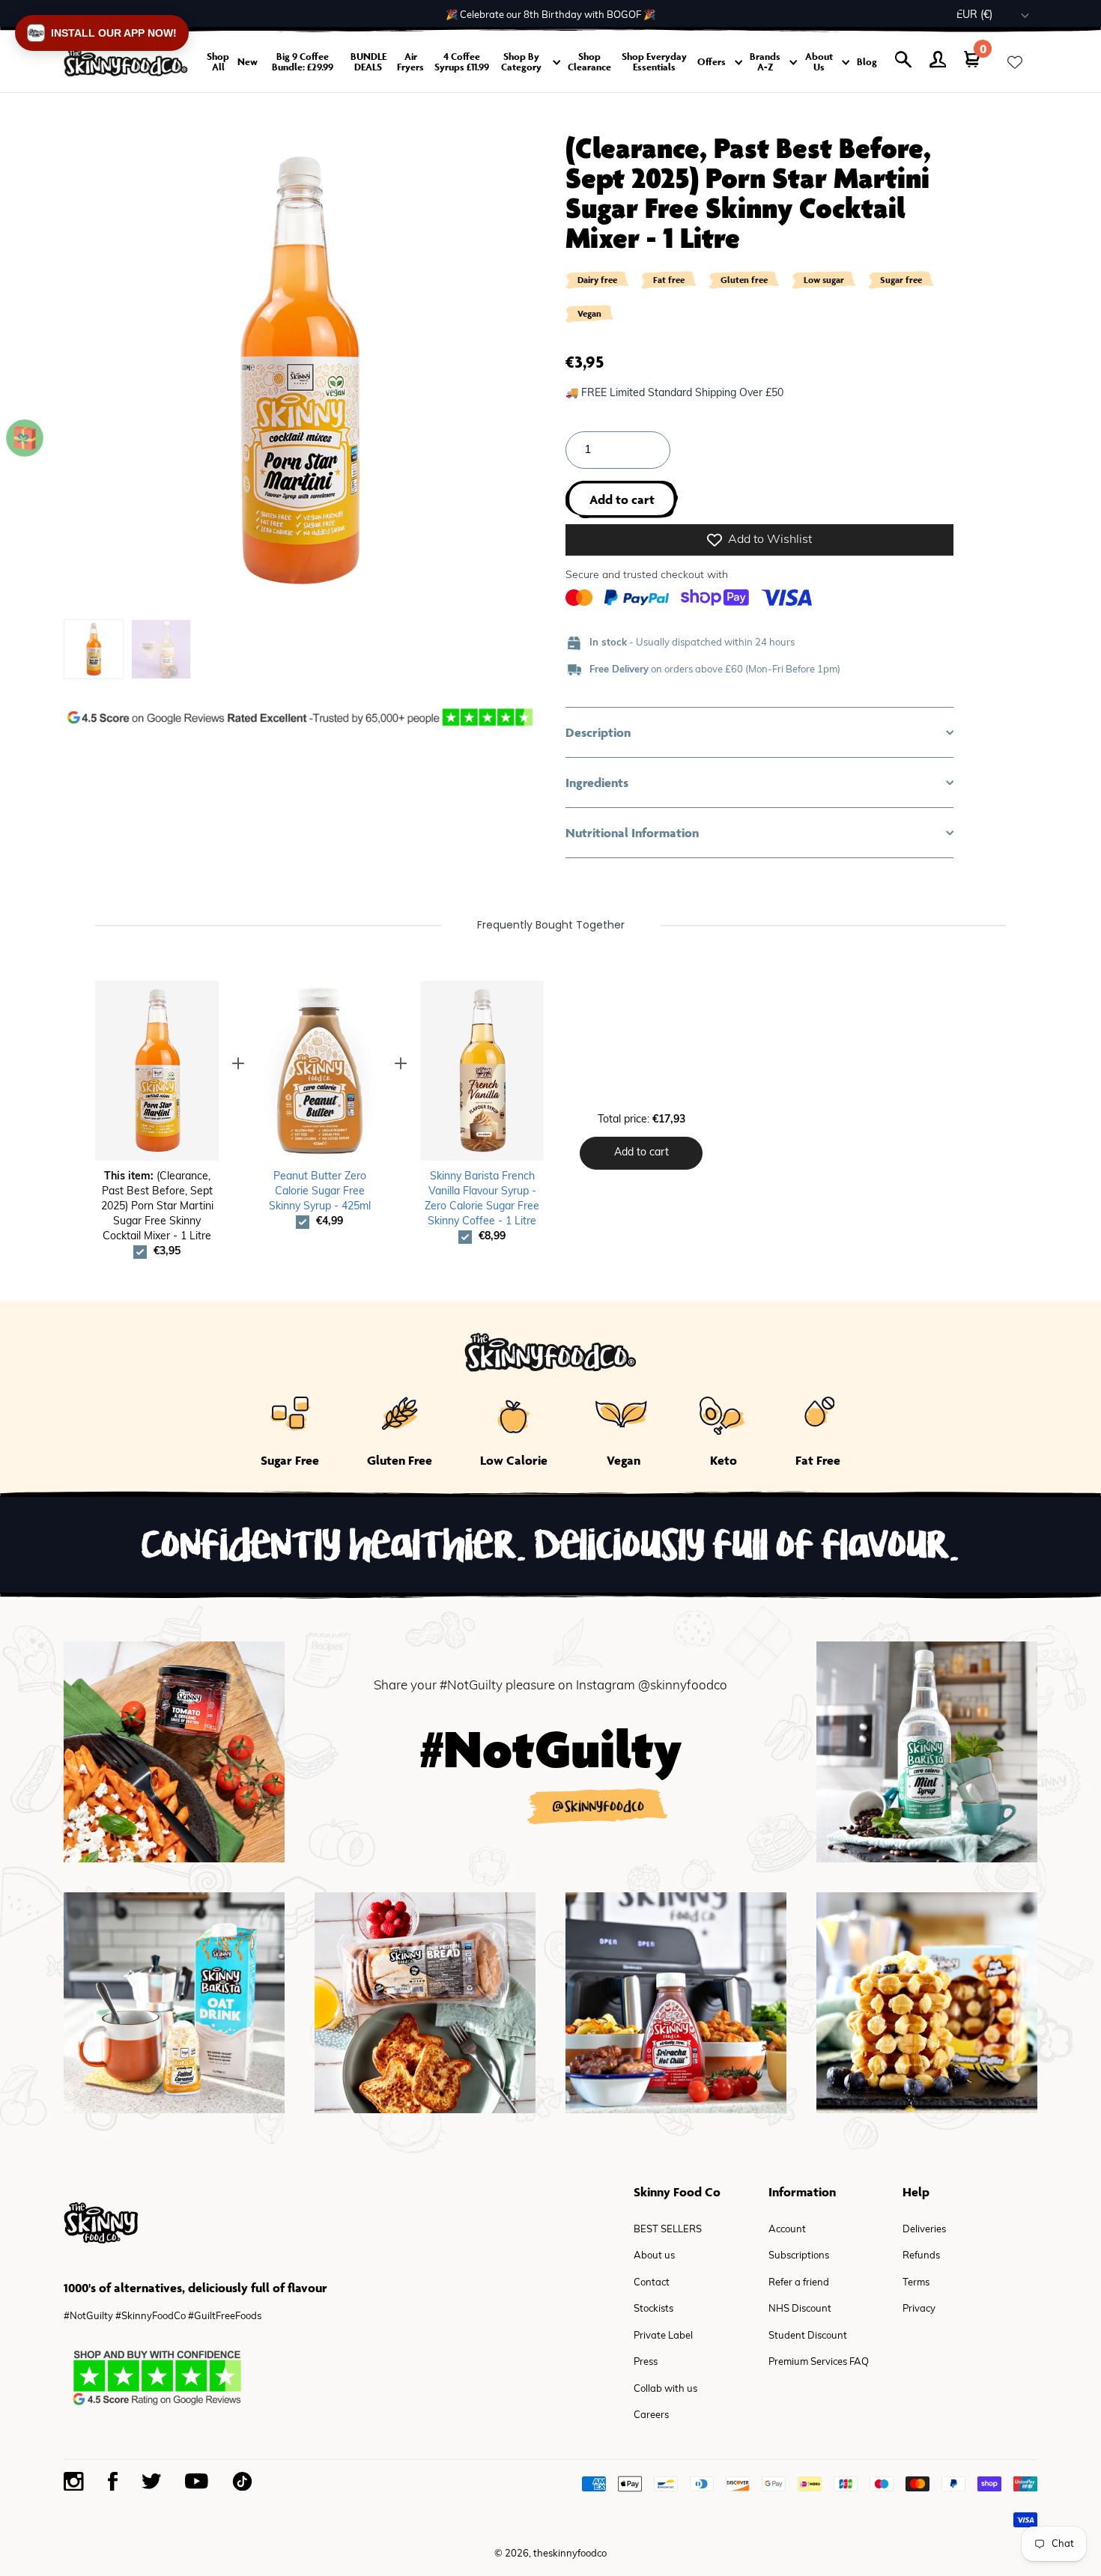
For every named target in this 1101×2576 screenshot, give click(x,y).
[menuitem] (94, 649)
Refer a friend (799, 2283)
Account (787, 2230)
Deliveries (924, 2230)
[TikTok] (242, 2481)
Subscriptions (799, 2256)
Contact (652, 2283)
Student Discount (808, 2336)
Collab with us (665, 2389)
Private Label (663, 2336)
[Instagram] (74, 2482)
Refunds (921, 2256)
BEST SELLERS (668, 2230)
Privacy (919, 2309)
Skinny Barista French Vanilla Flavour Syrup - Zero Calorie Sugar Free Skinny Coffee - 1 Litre (482, 1199)
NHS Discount (800, 2309)
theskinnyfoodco (570, 2554)
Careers (651, 2415)
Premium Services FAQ (819, 2362)
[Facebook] (113, 2481)
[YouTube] (197, 2481)
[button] (759, 732)
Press (646, 2362)
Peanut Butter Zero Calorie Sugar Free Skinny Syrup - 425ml (320, 1192)
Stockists (653, 2309)
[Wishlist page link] (1015, 62)
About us (654, 2256)
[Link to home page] (126, 63)
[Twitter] (151, 2481)
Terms (916, 2283)
